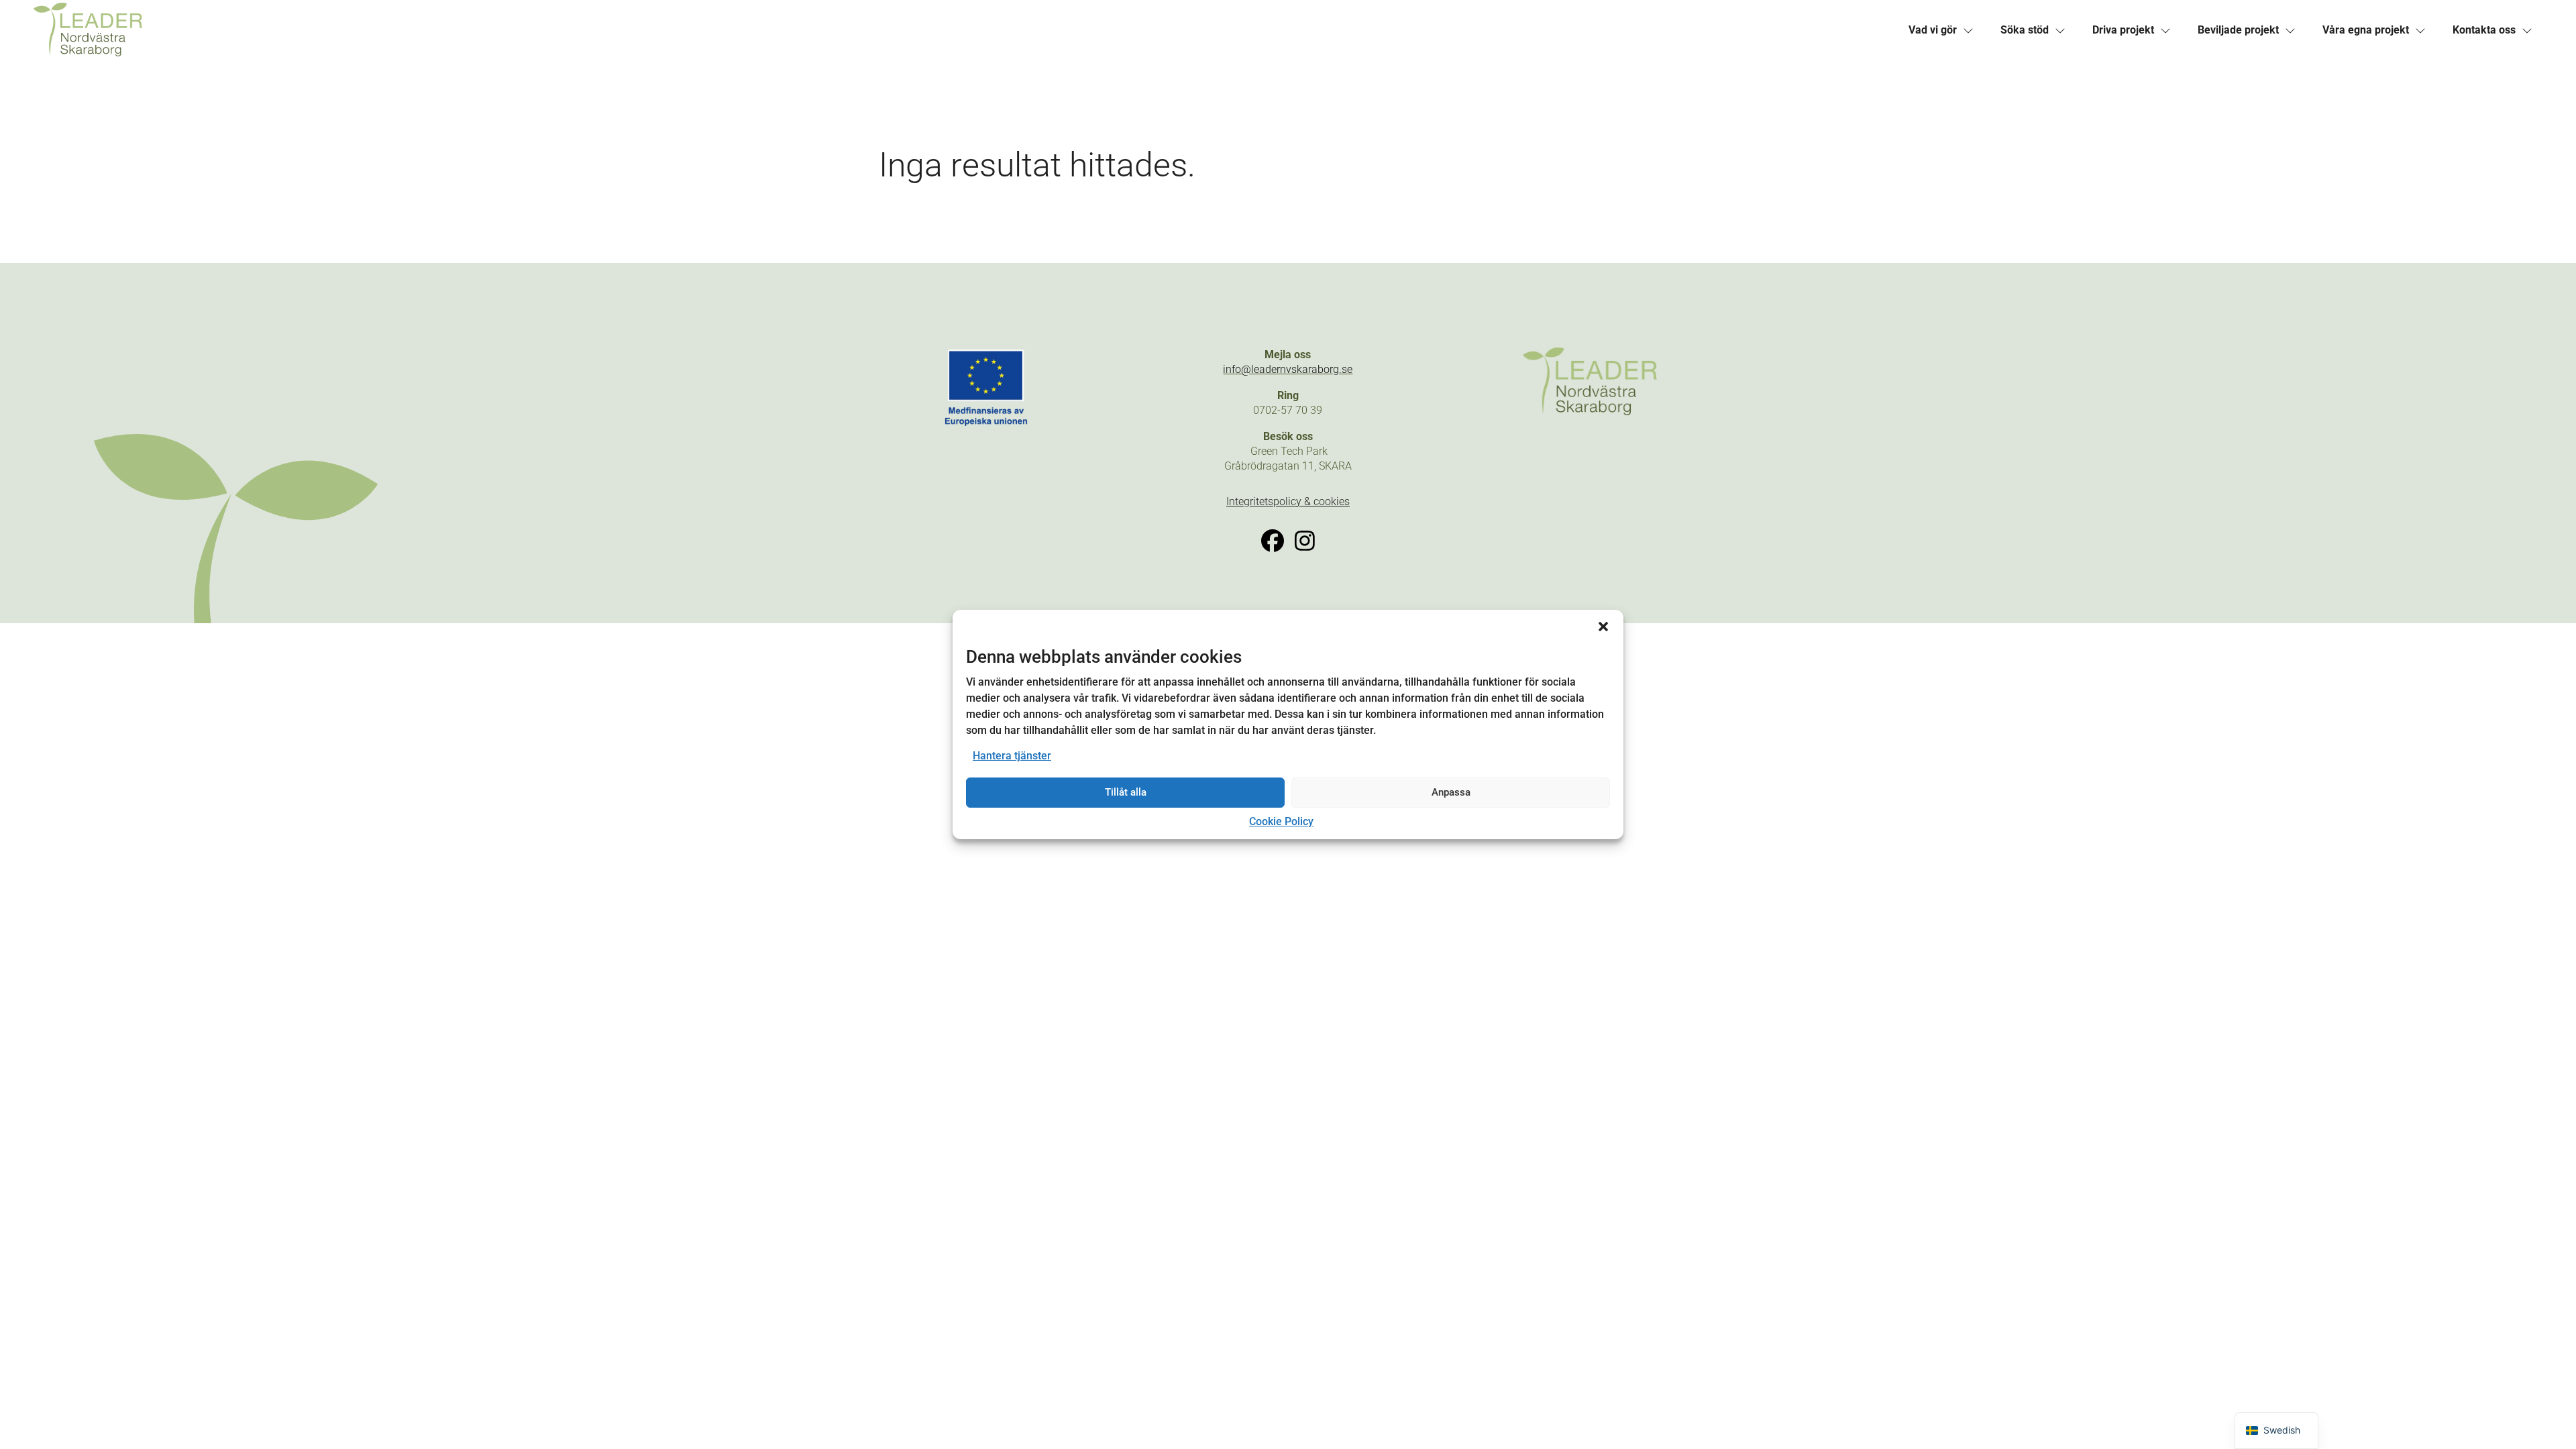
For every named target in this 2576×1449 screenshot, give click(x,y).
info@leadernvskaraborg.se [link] (1288, 369)
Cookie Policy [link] (1281, 821)
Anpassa (1451, 792)
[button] (1603, 627)
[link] (661, 30)
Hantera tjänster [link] (1012, 756)
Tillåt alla (1126, 792)
